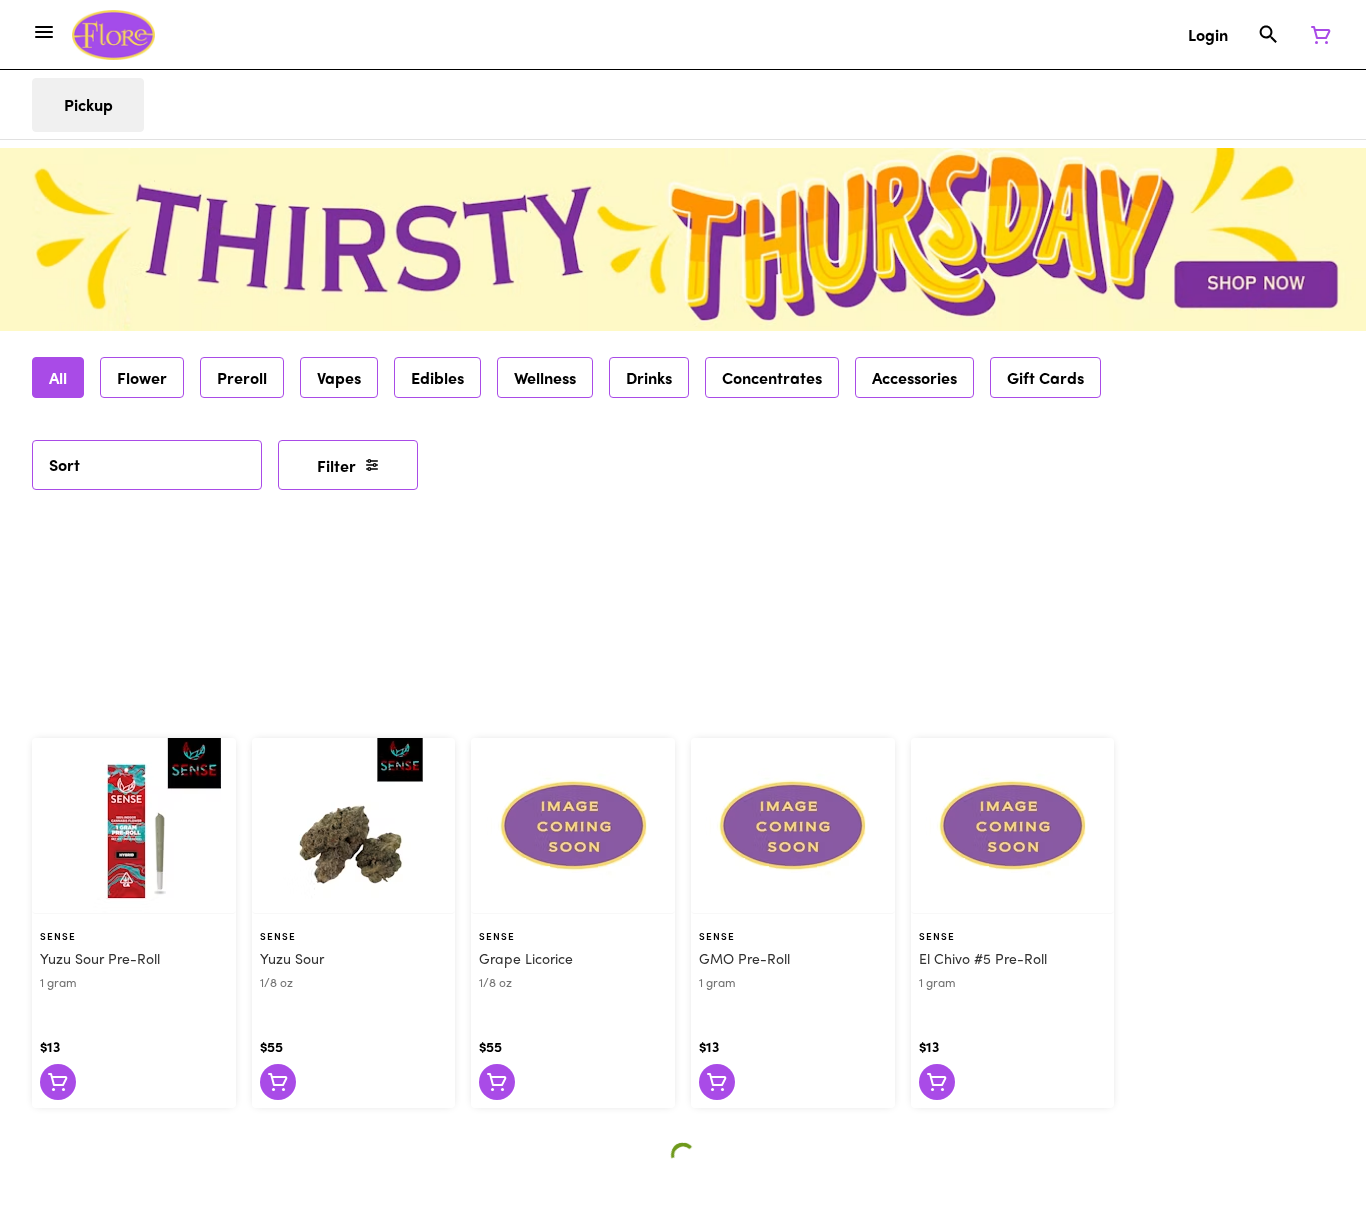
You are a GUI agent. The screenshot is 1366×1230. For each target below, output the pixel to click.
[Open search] (1268, 35)
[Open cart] (1317, 35)
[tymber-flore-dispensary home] (113, 35)
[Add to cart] (58, 1082)
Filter (336, 465)
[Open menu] (44, 32)
